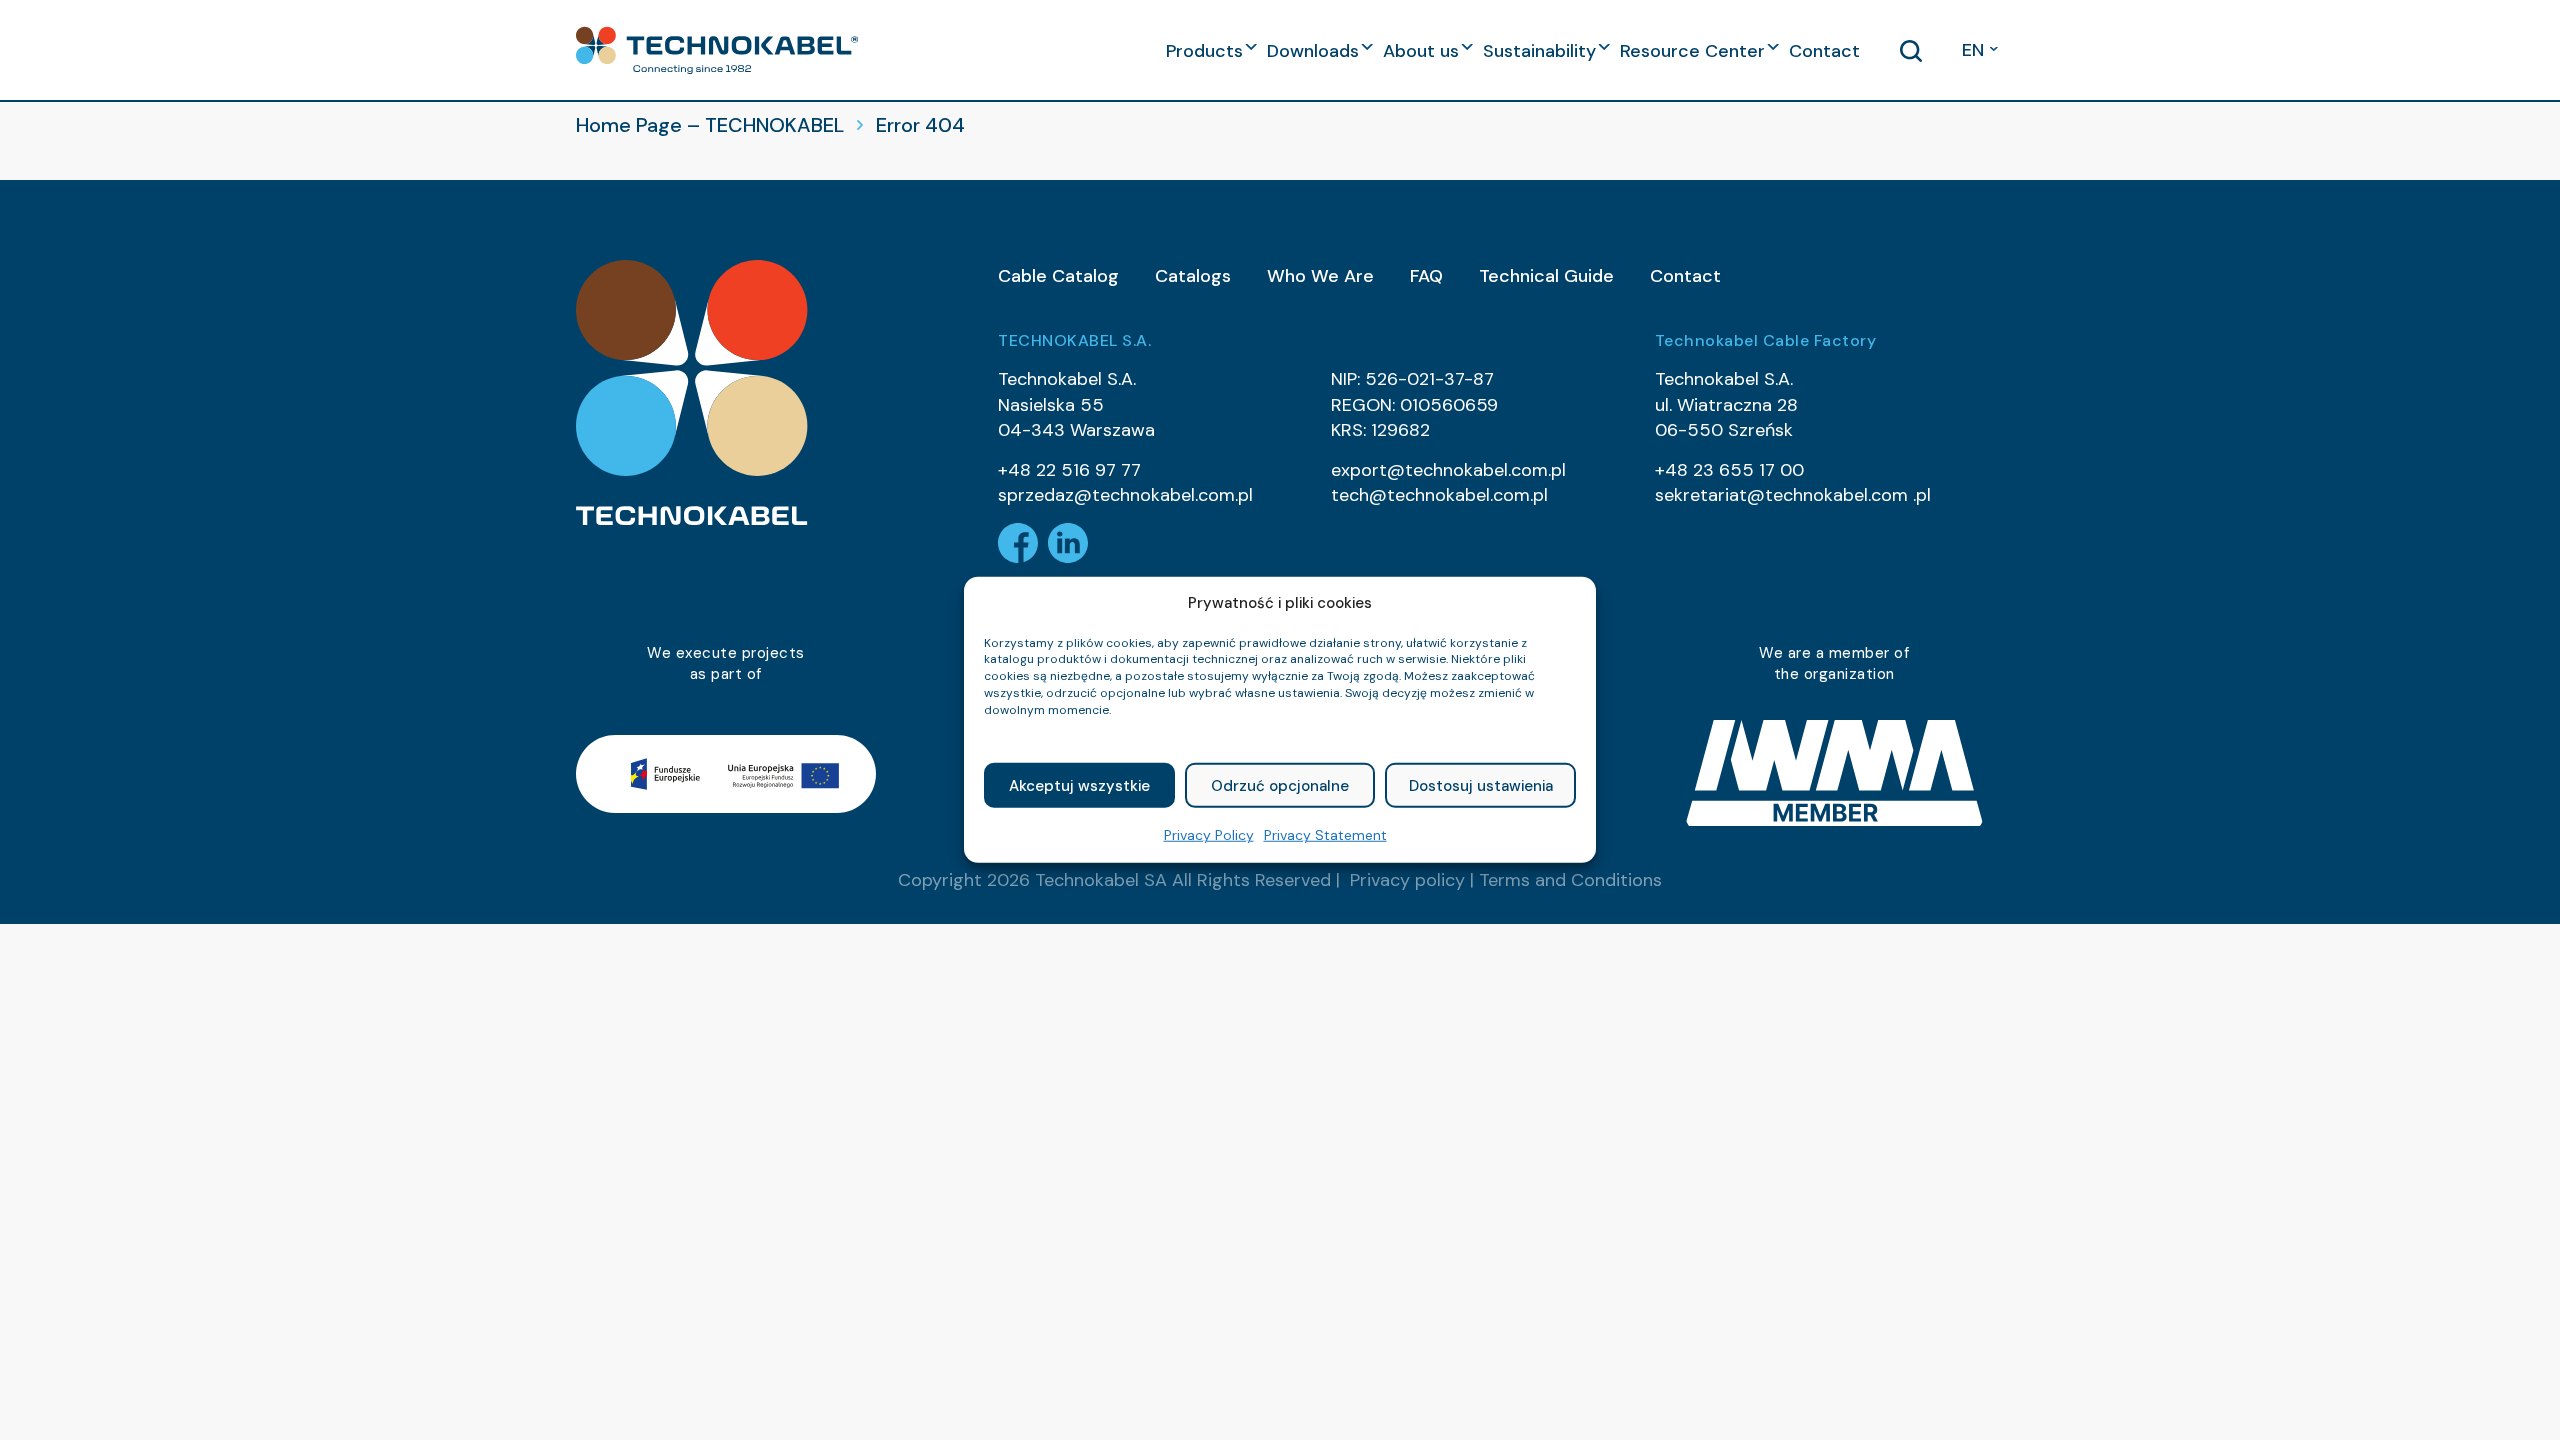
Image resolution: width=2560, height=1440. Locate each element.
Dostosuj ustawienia (1481, 786)
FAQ (1426, 276)
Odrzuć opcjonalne (1280, 786)
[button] (717, 50)
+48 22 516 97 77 (1069, 470)
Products (1204, 51)
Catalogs (1193, 276)
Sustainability (1539, 51)
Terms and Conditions (1570, 880)
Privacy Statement (1325, 835)
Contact (1824, 51)
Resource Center (1692, 51)
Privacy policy (1407, 880)
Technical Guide (1546, 276)
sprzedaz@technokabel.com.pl (1125, 495)
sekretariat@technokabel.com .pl (1793, 495)
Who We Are (1320, 276)
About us (1421, 51)
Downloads (1313, 51)
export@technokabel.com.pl (1448, 470)
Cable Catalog (1058, 276)
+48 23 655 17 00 (1729, 470)
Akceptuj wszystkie (1079, 786)
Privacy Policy (1209, 835)
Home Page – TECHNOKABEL (710, 125)
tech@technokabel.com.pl (1439, 495)
